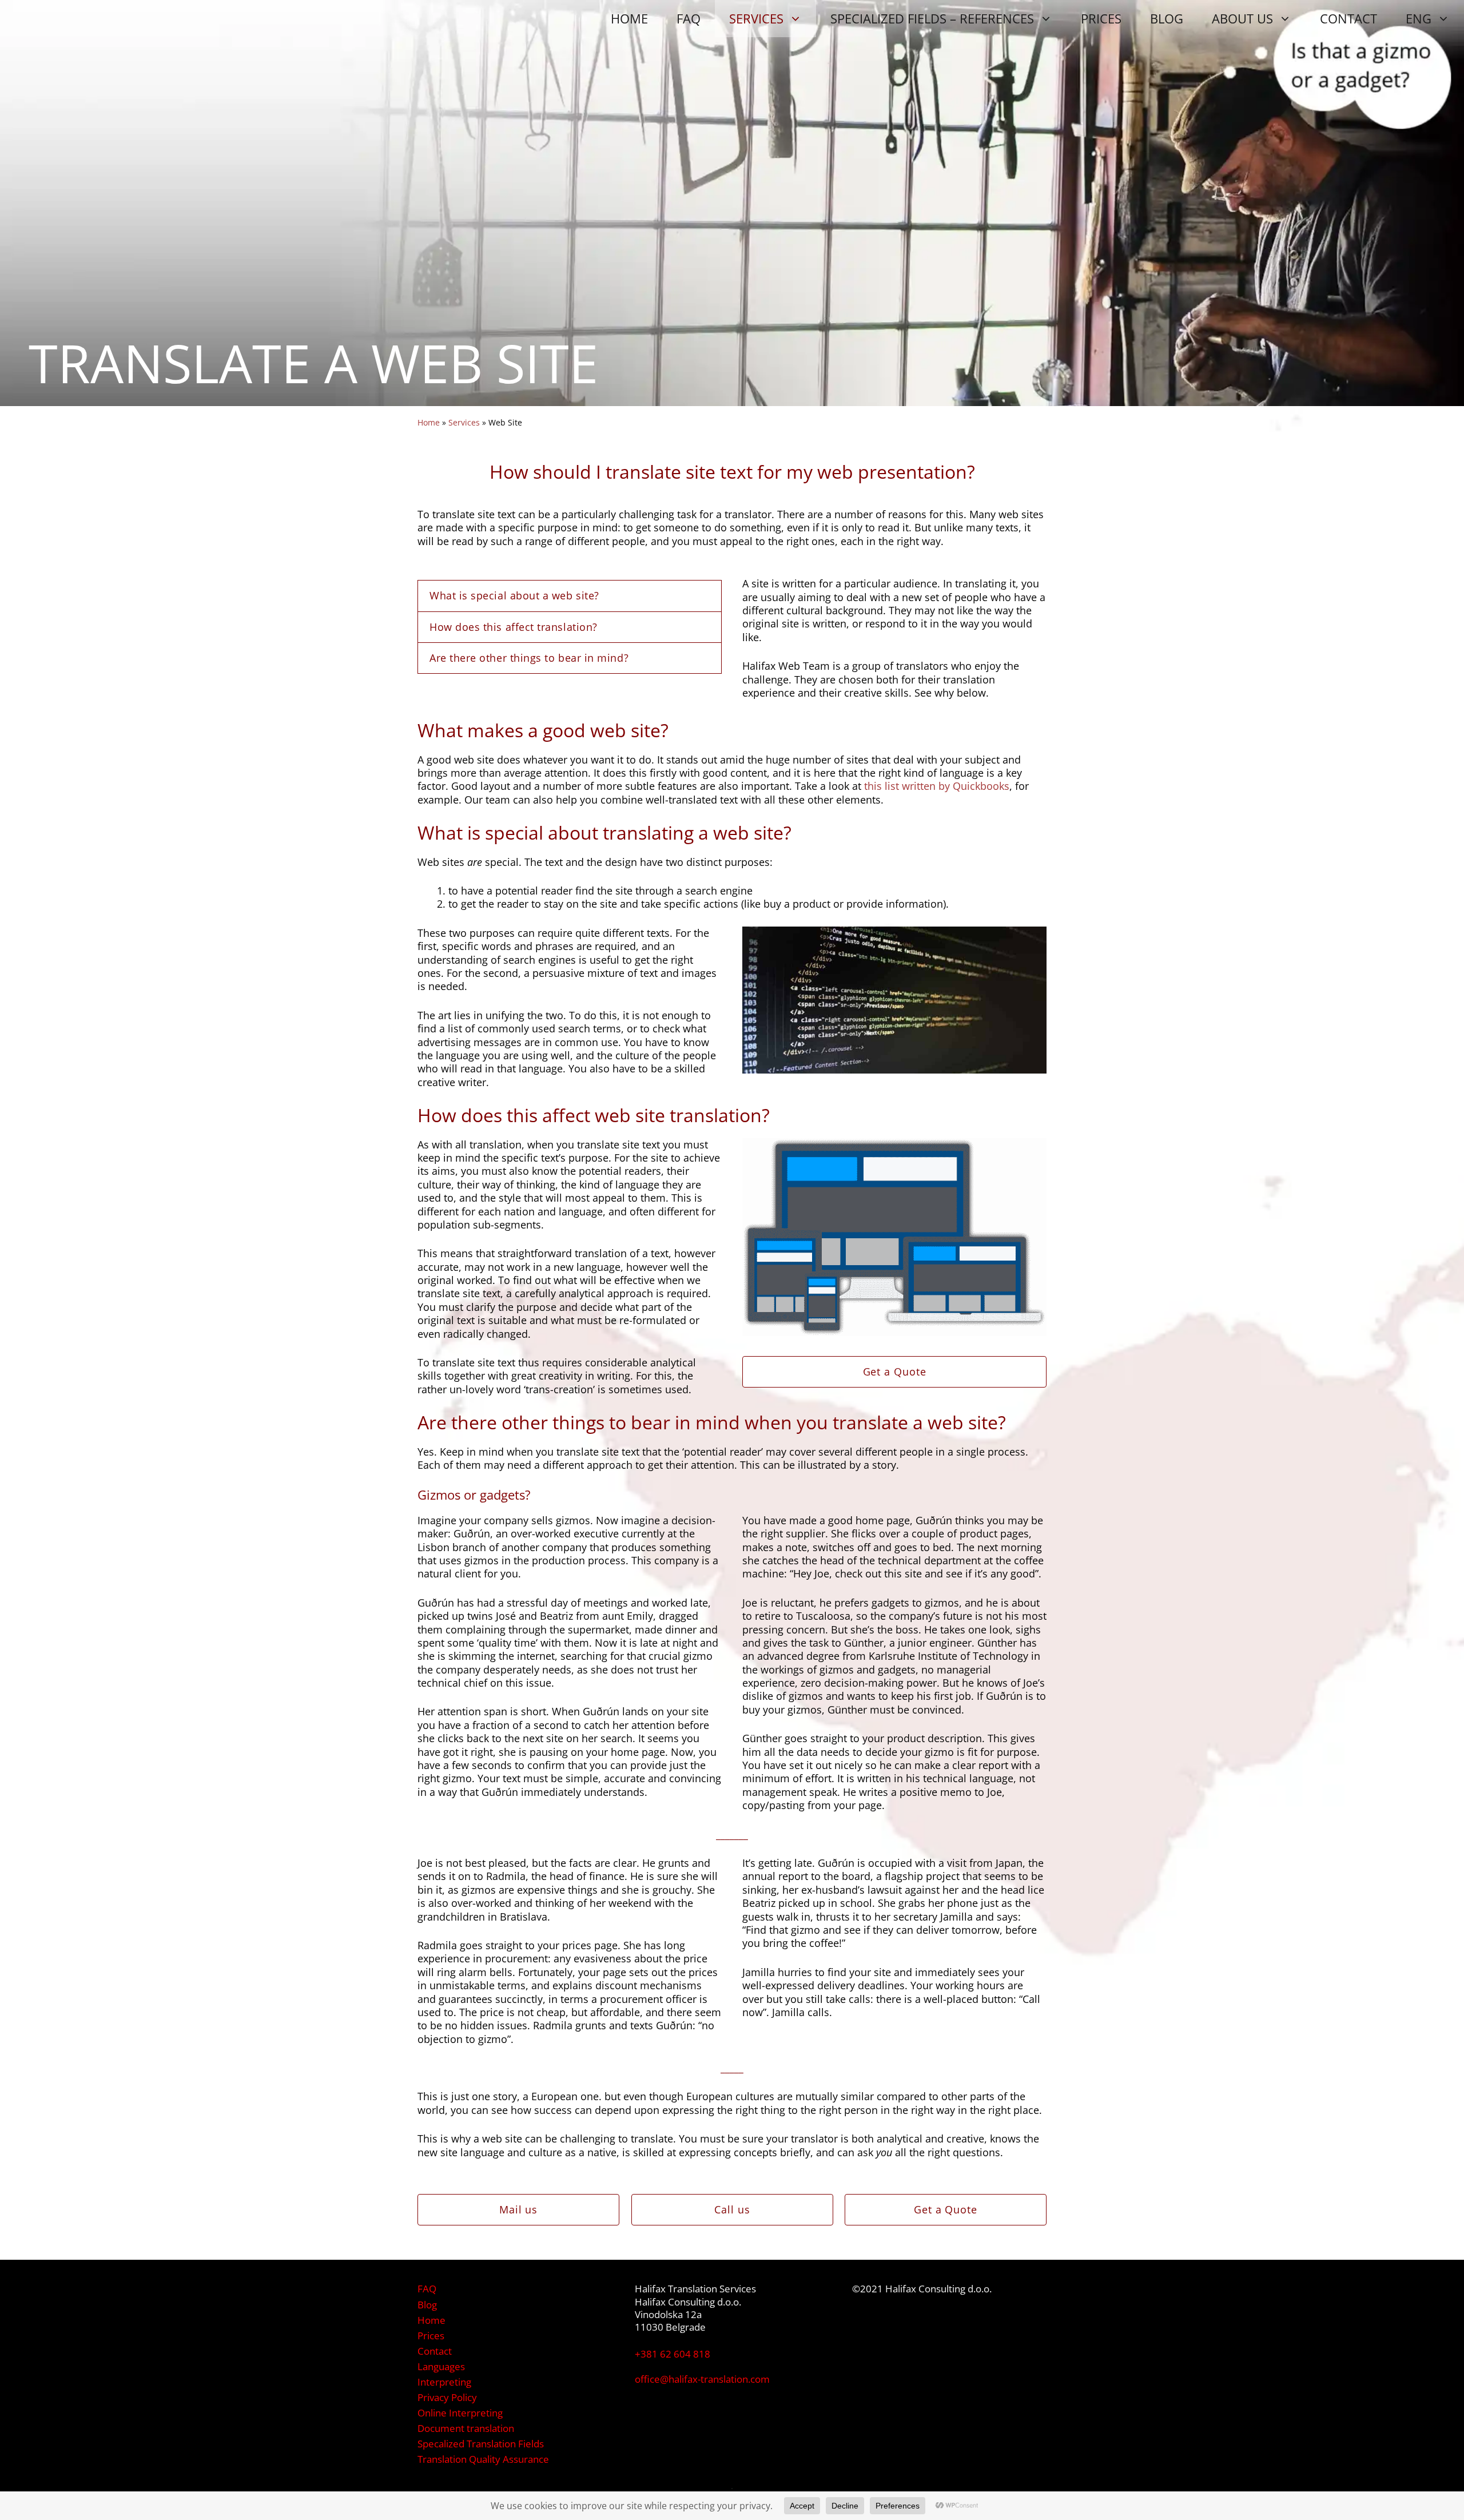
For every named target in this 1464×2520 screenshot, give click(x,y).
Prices (431, 2336)
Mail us (518, 2209)
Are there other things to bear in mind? (529, 658)
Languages (441, 2366)
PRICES (1101, 18)
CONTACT (1348, 18)
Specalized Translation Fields (481, 2444)
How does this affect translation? (514, 627)
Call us (732, 2209)
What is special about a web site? (514, 595)
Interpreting (444, 2382)
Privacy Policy (447, 2397)
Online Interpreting (460, 2413)
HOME (629, 18)
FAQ (689, 18)
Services (464, 422)
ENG (1419, 18)
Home (429, 422)
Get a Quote (895, 1372)
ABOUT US (1242, 18)
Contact (435, 2351)
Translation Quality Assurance (483, 2459)
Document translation (466, 2428)
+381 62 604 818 (673, 2354)
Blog (427, 2305)
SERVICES (756, 18)
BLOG (1167, 18)
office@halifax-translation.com (702, 2379)
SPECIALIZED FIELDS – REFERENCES (932, 18)
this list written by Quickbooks (937, 786)
